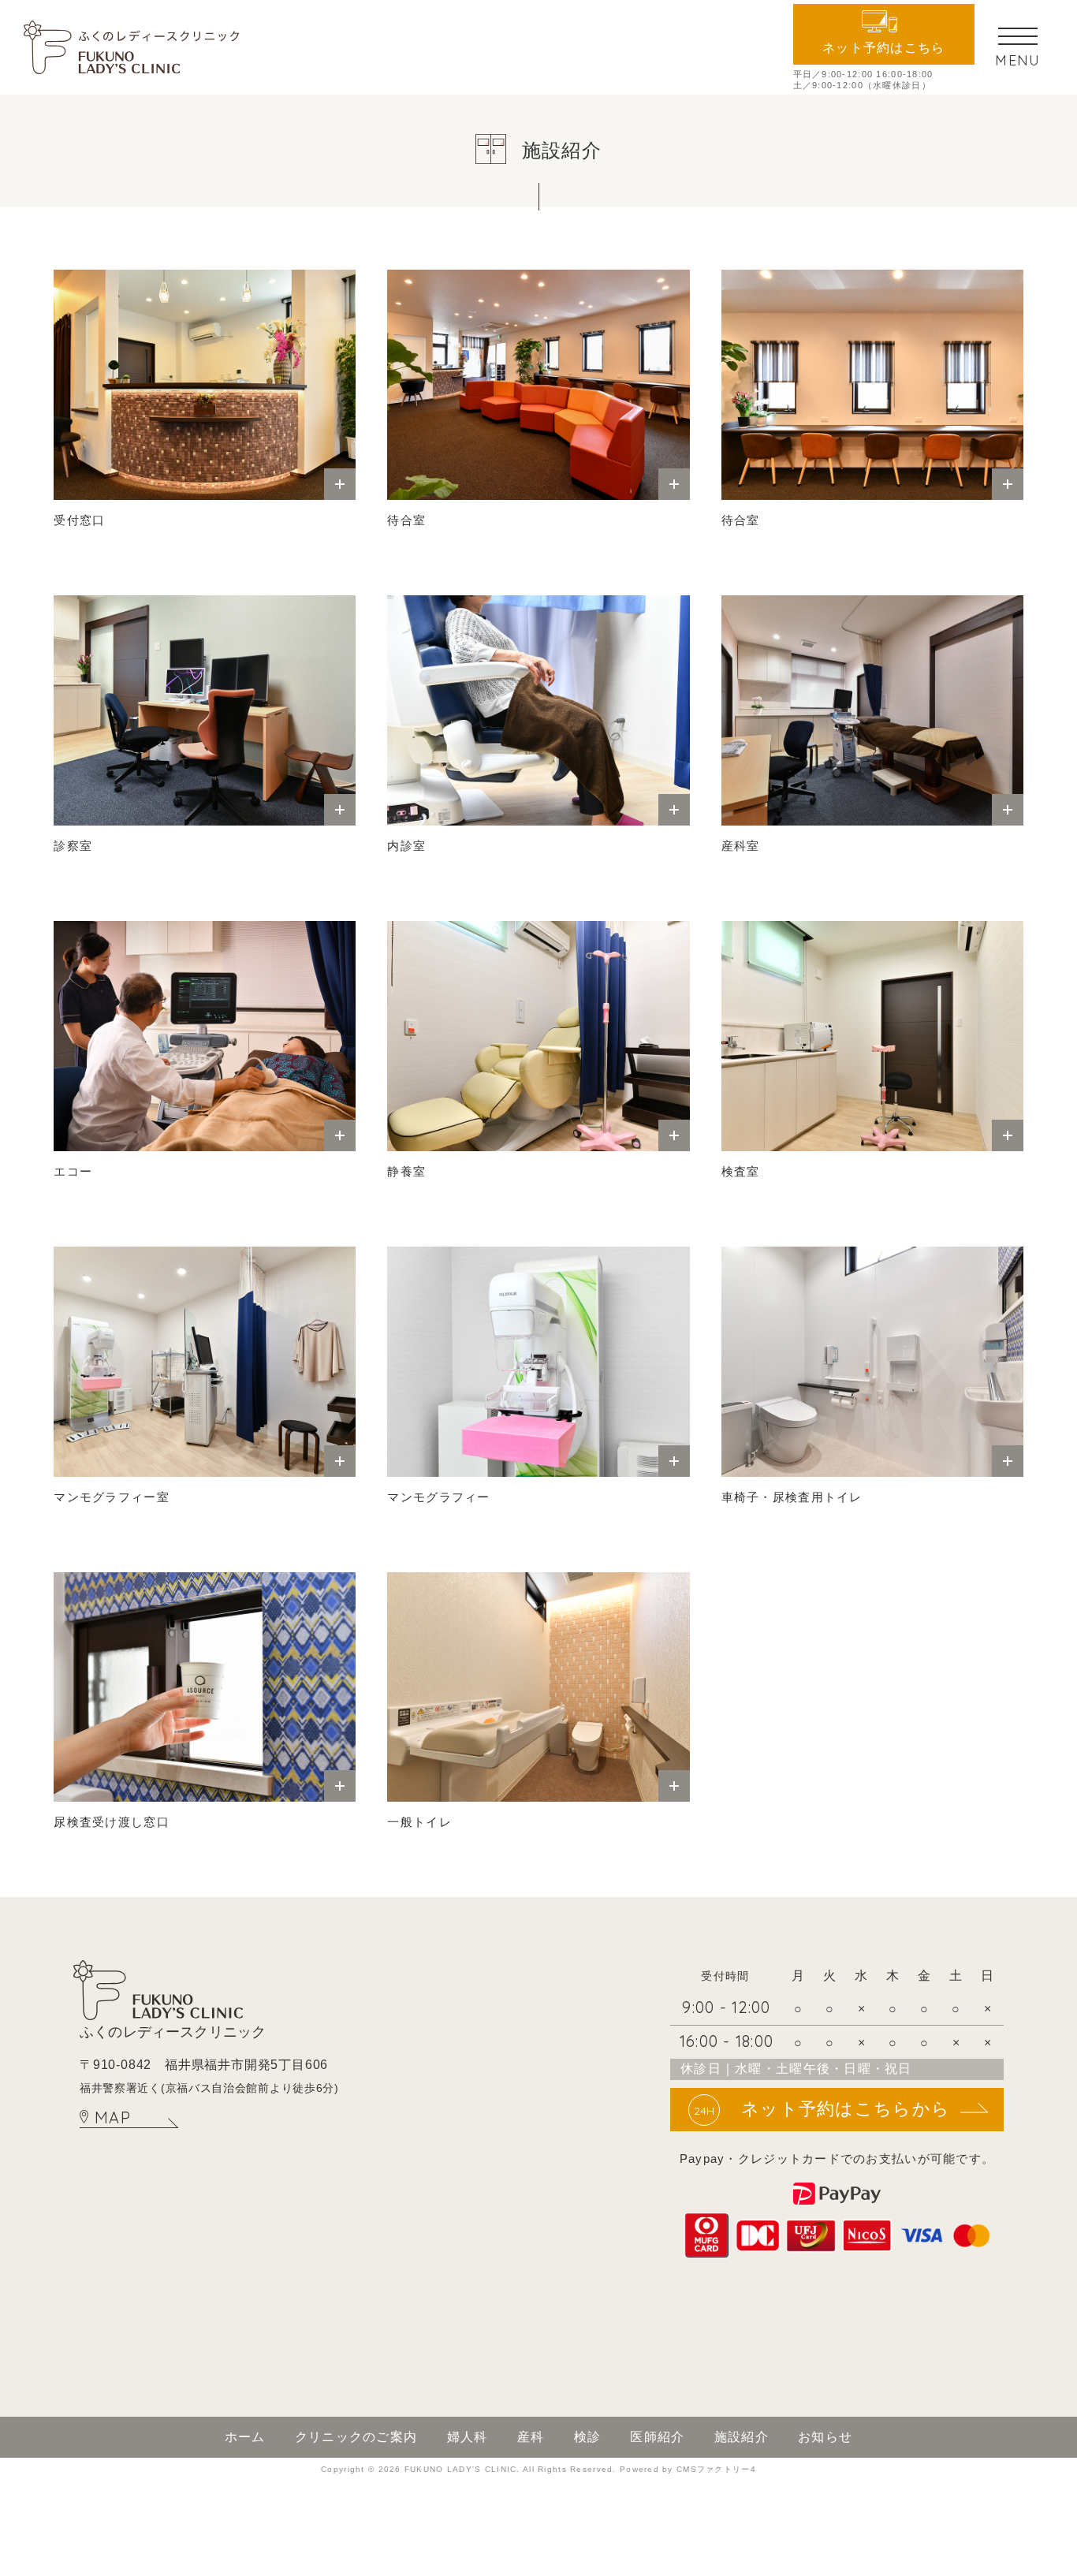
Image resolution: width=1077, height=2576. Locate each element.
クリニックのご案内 (356, 2437)
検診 (588, 2437)
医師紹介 (657, 2437)
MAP (113, 2117)
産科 (531, 2437)
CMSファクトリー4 (716, 2469)
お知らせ (825, 2437)
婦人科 (468, 2437)
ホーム (245, 2437)
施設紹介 (742, 2437)
